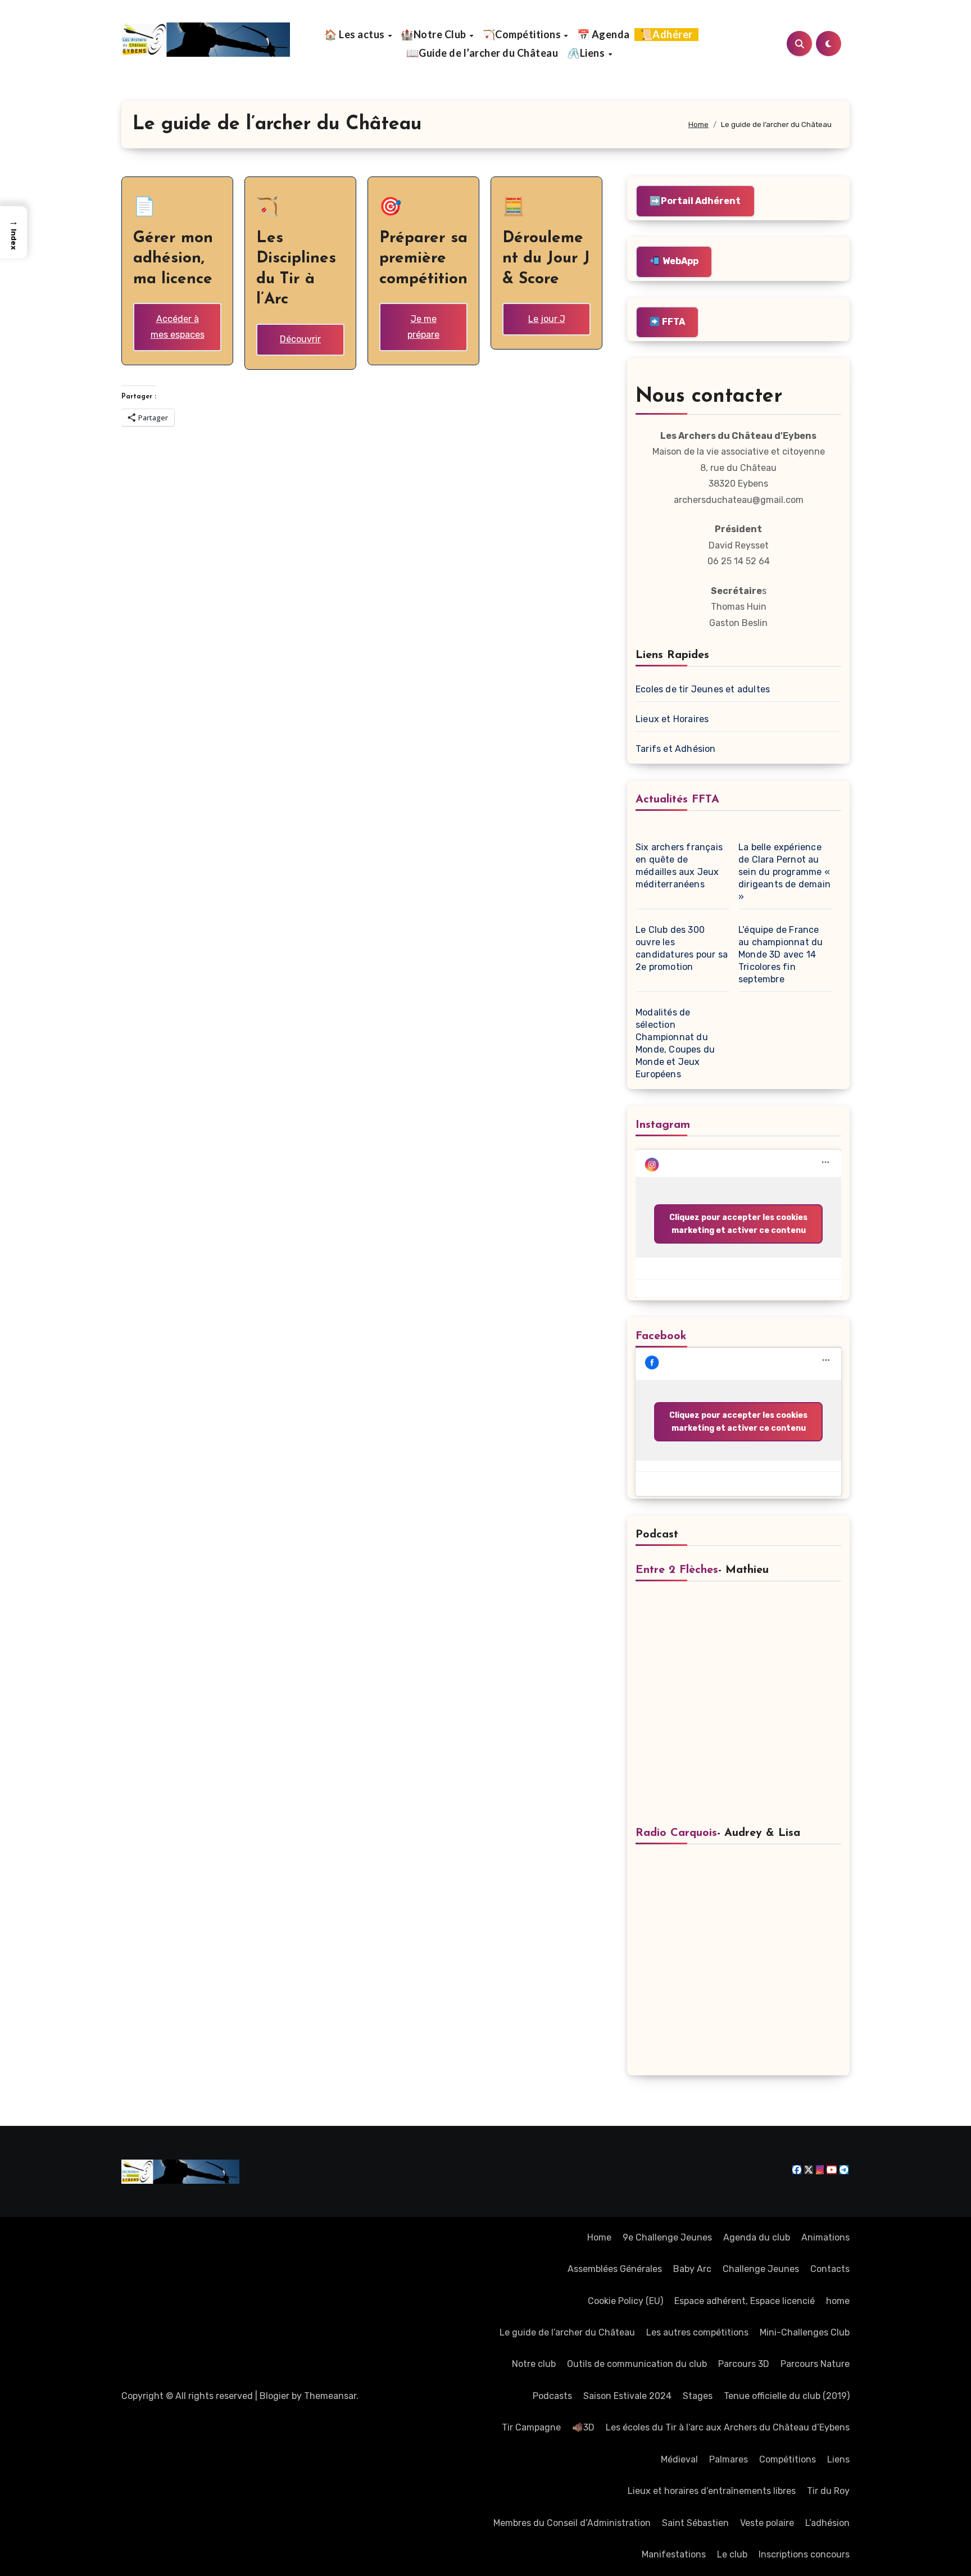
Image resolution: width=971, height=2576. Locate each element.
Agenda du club (757, 2237)
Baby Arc (692, 2269)
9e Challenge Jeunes (667, 2237)
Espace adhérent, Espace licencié (745, 2301)
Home (599, 2237)
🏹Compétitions (523, 34)
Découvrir (300, 339)
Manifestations (674, 2554)
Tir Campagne (531, 2427)
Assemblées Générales (615, 2269)
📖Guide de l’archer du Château (482, 53)
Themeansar (330, 2396)
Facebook (661, 1336)
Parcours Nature (815, 2364)
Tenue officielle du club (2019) (787, 2396)
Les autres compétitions (697, 2332)
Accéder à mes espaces (178, 327)
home (838, 2301)
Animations (825, 2237)
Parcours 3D (744, 2364)
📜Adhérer (666, 34)
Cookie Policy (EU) (625, 2301)
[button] (13, 232)
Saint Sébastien (695, 2523)
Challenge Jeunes (761, 2269)
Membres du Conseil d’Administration (572, 2523)
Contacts (830, 2269)
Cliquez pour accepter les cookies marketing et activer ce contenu (738, 1224)
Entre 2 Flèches (677, 1570)
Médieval (679, 2459)
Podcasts (552, 2396)
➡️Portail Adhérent (695, 201)
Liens (838, 2459)
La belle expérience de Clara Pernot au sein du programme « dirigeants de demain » (784, 872)
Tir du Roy (828, 2491)
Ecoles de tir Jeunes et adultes (703, 689)
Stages (698, 2396)
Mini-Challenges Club (805, 2332)
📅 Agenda (604, 34)
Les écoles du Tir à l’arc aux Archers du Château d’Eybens (728, 2427)
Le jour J (547, 319)
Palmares (729, 2459)
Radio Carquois (676, 1833)
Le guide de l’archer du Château (567, 2332)
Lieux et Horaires (672, 719)
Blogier (274, 2396)
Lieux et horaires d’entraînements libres (712, 2491)
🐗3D (583, 2427)
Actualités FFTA (677, 800)
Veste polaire (767, 2523)
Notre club (534, 2364)
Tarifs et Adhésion (676, 749)
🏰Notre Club (434, 34)
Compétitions (788, 2459)
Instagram (663, 1125)
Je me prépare (423, 327)
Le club (732, 2554)
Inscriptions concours (804, 2554)
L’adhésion (827, 2523)
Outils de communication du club (637, 2364)
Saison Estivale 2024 (627, 2396)
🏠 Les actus (355, 34)
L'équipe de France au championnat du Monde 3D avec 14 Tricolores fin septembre (781, 954)
